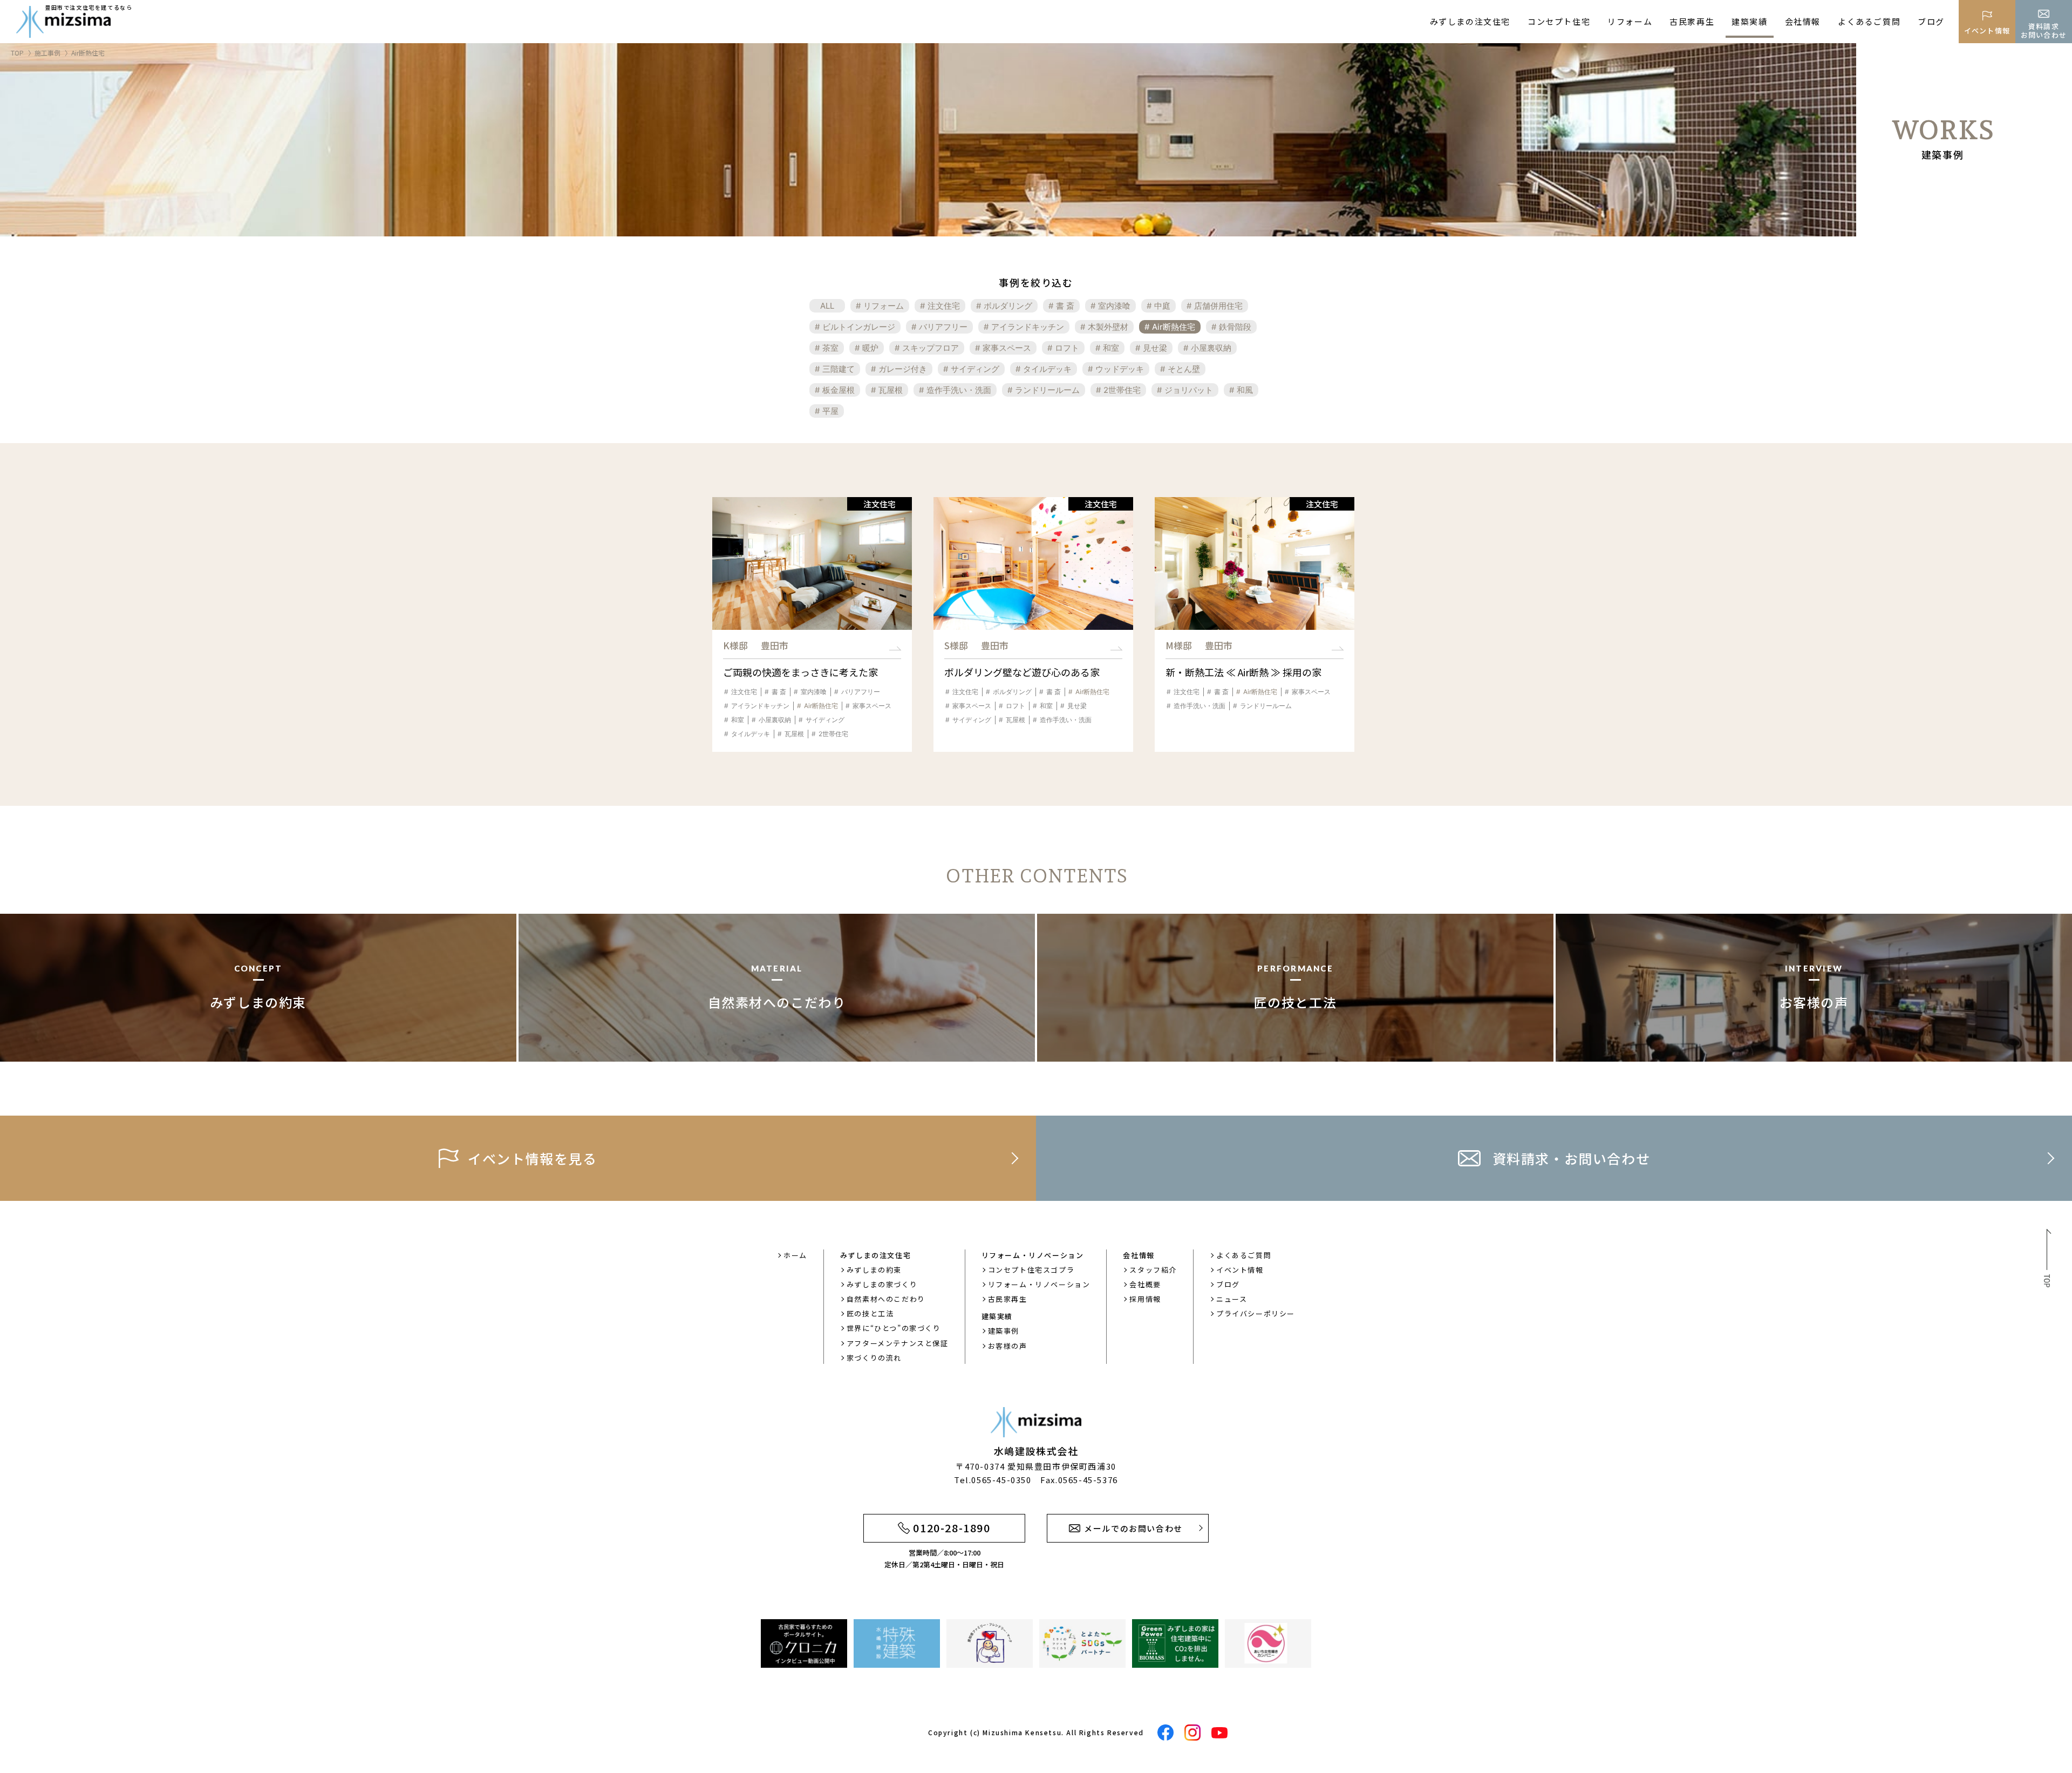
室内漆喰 (1114, 306)
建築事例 (1004, 1331)
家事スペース (1007, 348)
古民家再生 (1692, 21)
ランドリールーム (1047, 390)
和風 (1245, 390)
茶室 (830, 348)
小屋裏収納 (1211, 348)
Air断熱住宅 (1174, 327)
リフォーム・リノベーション (1039, 1284)
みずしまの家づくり (882, 1284)
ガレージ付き (903, 369)
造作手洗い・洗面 (959, 390)
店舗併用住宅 (1218, 306)
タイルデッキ (1047, 369)
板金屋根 (839, 390)
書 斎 (1065, 306)
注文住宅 (944, 306)
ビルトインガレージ (859, 327)
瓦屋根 (891, 390)
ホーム (795, 1255)
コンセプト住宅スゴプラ (1031, 1270)
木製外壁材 (1108, 327)
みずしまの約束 (874, 1270)
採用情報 (1145, 1299)
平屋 (830, 411)
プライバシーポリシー (1256, 1313)
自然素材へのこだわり (886, 1299)
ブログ (1931, 21)
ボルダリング (1008, 306)
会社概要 (1145, 1284)
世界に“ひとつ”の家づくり (894, 1328)
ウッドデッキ (1120, 369)
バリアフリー (943, 327)
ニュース (1232, 1299)
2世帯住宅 (1122, 390)
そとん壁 (1184, 369)
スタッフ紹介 (1153, 1270)
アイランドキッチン (1028, 327)
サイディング (975, 369)
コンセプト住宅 (1559, 21)
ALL (827, 306)
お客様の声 (1008, 1346)
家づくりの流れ (874, 1358)
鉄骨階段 (1235, 327)
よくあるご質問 (1869, 21)
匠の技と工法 (870, 1313)
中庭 (1162, 306)
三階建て (839, 369)
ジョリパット (1189, 390)
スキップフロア (931, 348)
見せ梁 (1155, 348)
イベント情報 (1240, 1270)
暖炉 (870, 348)
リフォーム (1630, 21)
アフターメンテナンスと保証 (898, 1343)
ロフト (1067, 348)
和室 (1111, 348)
